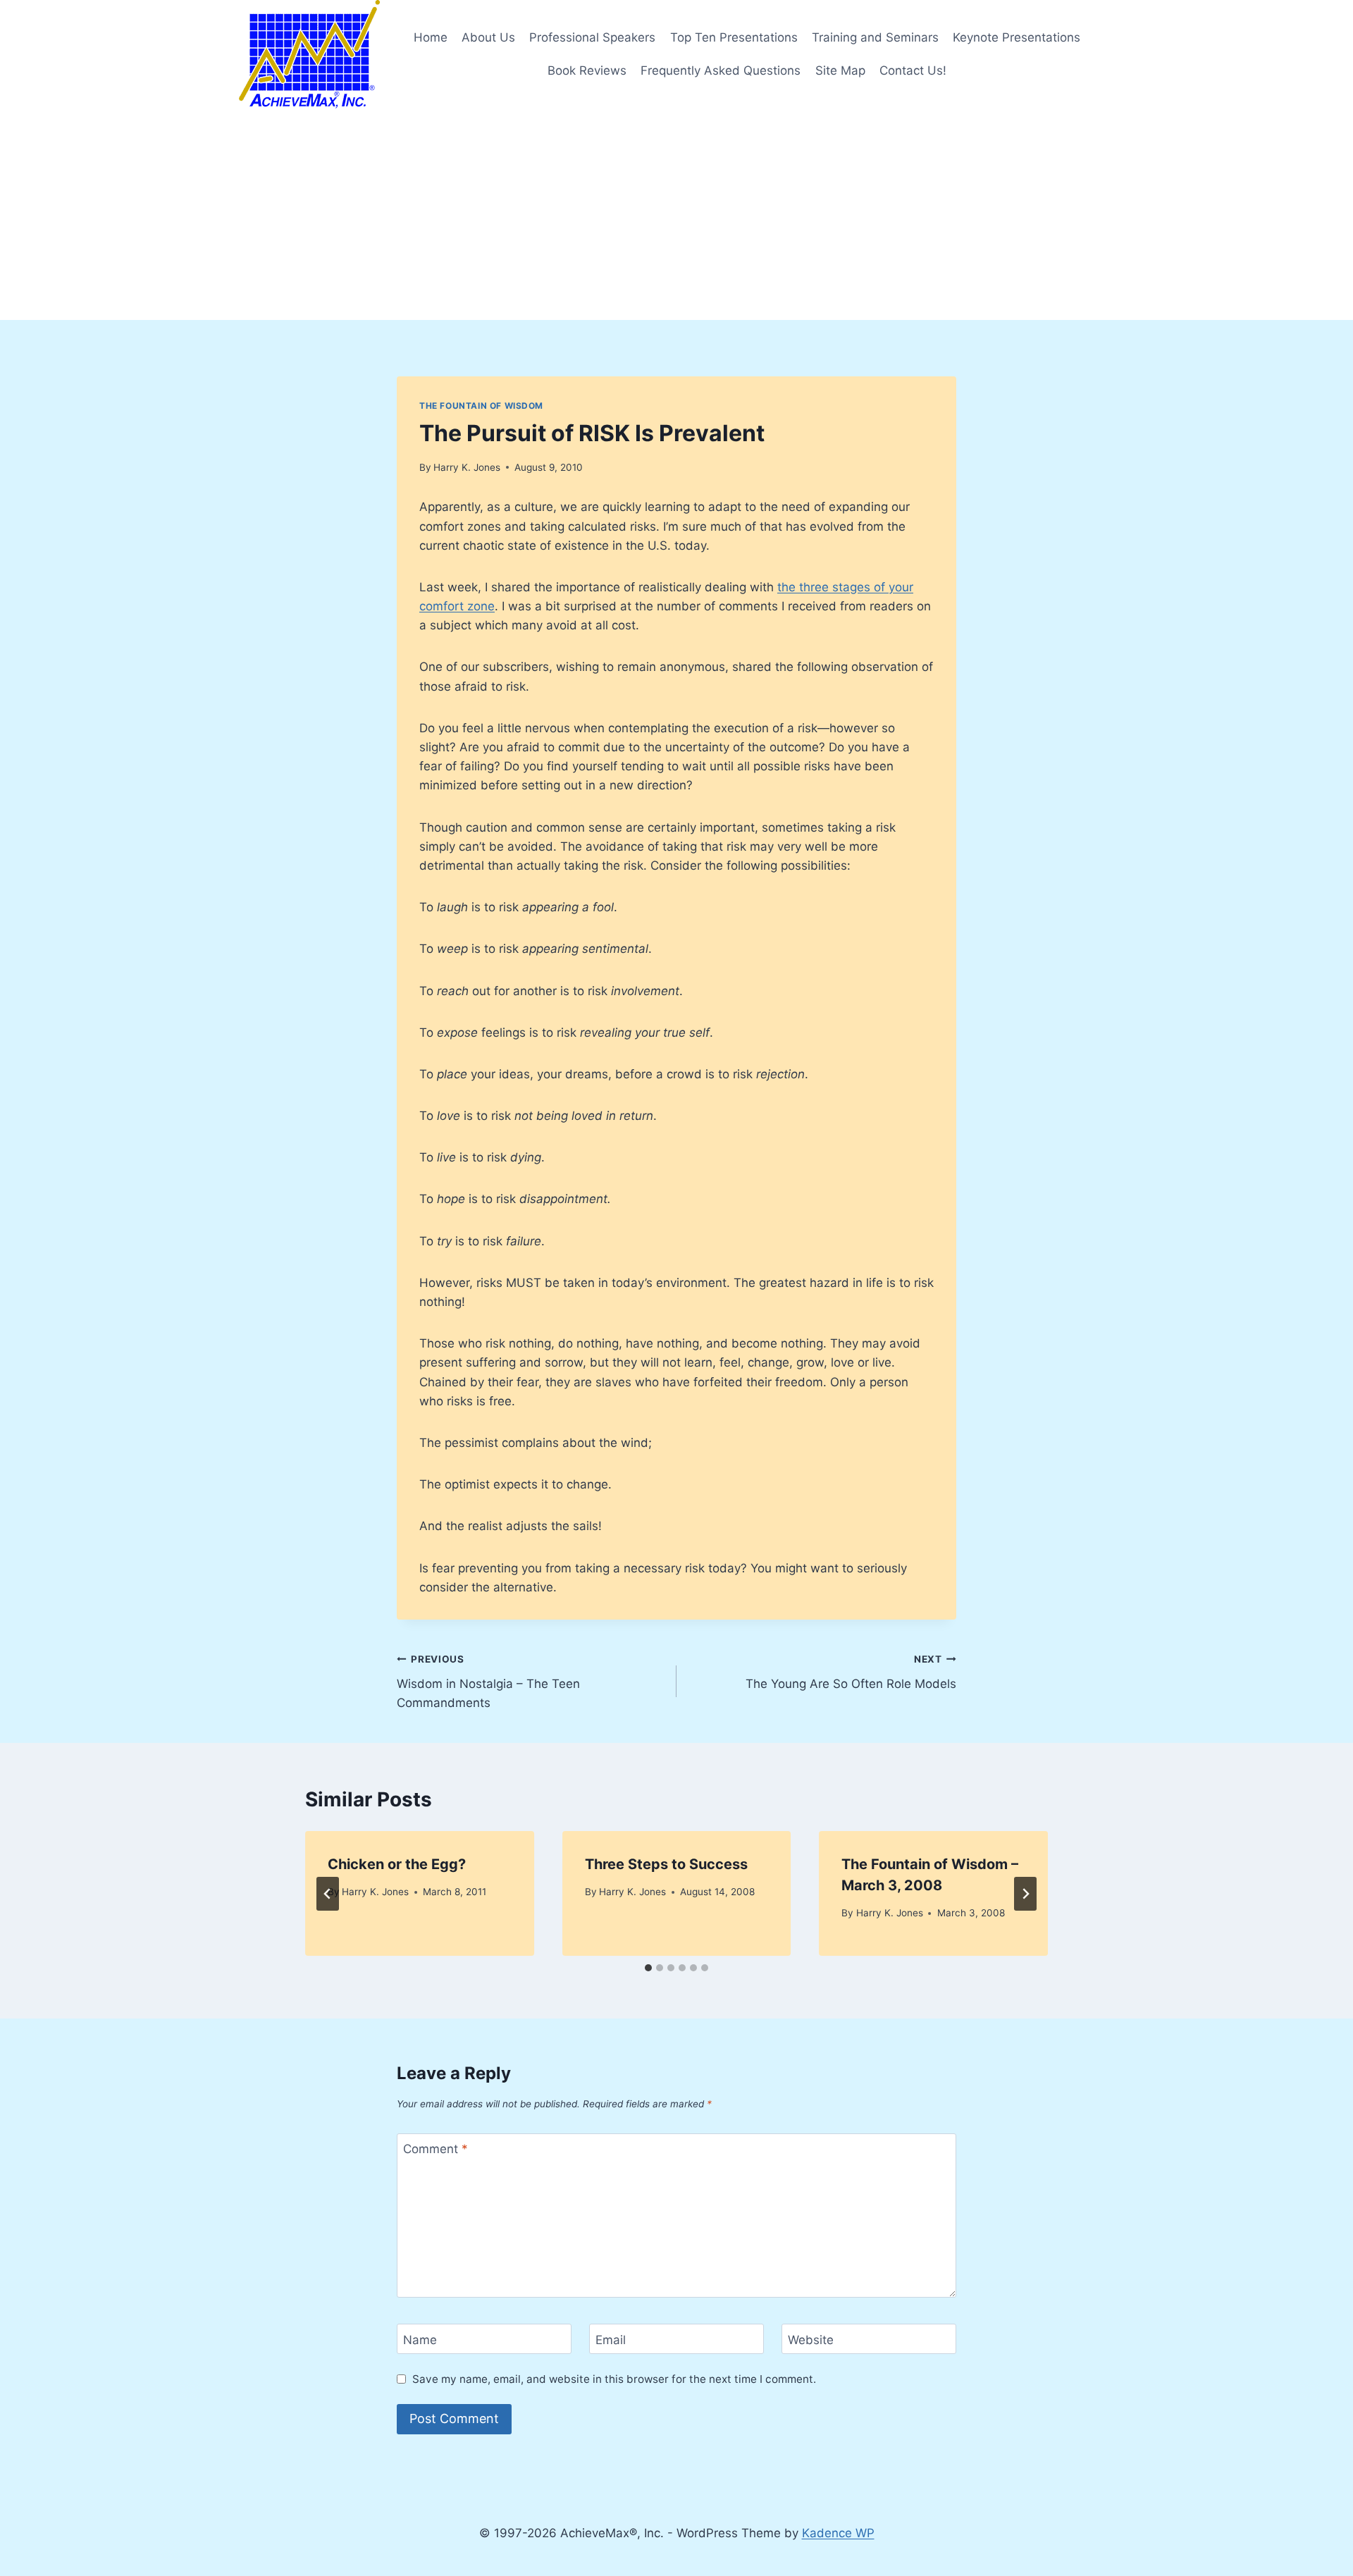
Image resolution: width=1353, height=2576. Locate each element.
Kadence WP (838, 2533)
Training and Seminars (875, 37)
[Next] (1025, 1894)
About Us (488, 37)
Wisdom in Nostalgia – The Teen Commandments (488, 1682)
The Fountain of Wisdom (481, 406)
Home (431, 37)
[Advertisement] (676, 214)
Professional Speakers (592, 37)
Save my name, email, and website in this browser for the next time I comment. (614, 2379)
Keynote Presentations (1017, 37)
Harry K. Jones (467, 467)
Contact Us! (913, 70)
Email (611, 2339)
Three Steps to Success (666, 1864)
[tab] (648, 1968)
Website (811, 2339)
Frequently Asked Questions (721, 70)
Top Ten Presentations (734, 37)
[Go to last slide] (328, 1894)
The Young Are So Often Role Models (851, 1672)
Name (420, 2339)
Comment (435, 2149)
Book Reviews (587, 70)
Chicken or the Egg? (397, 1864)
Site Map (840, 70)
